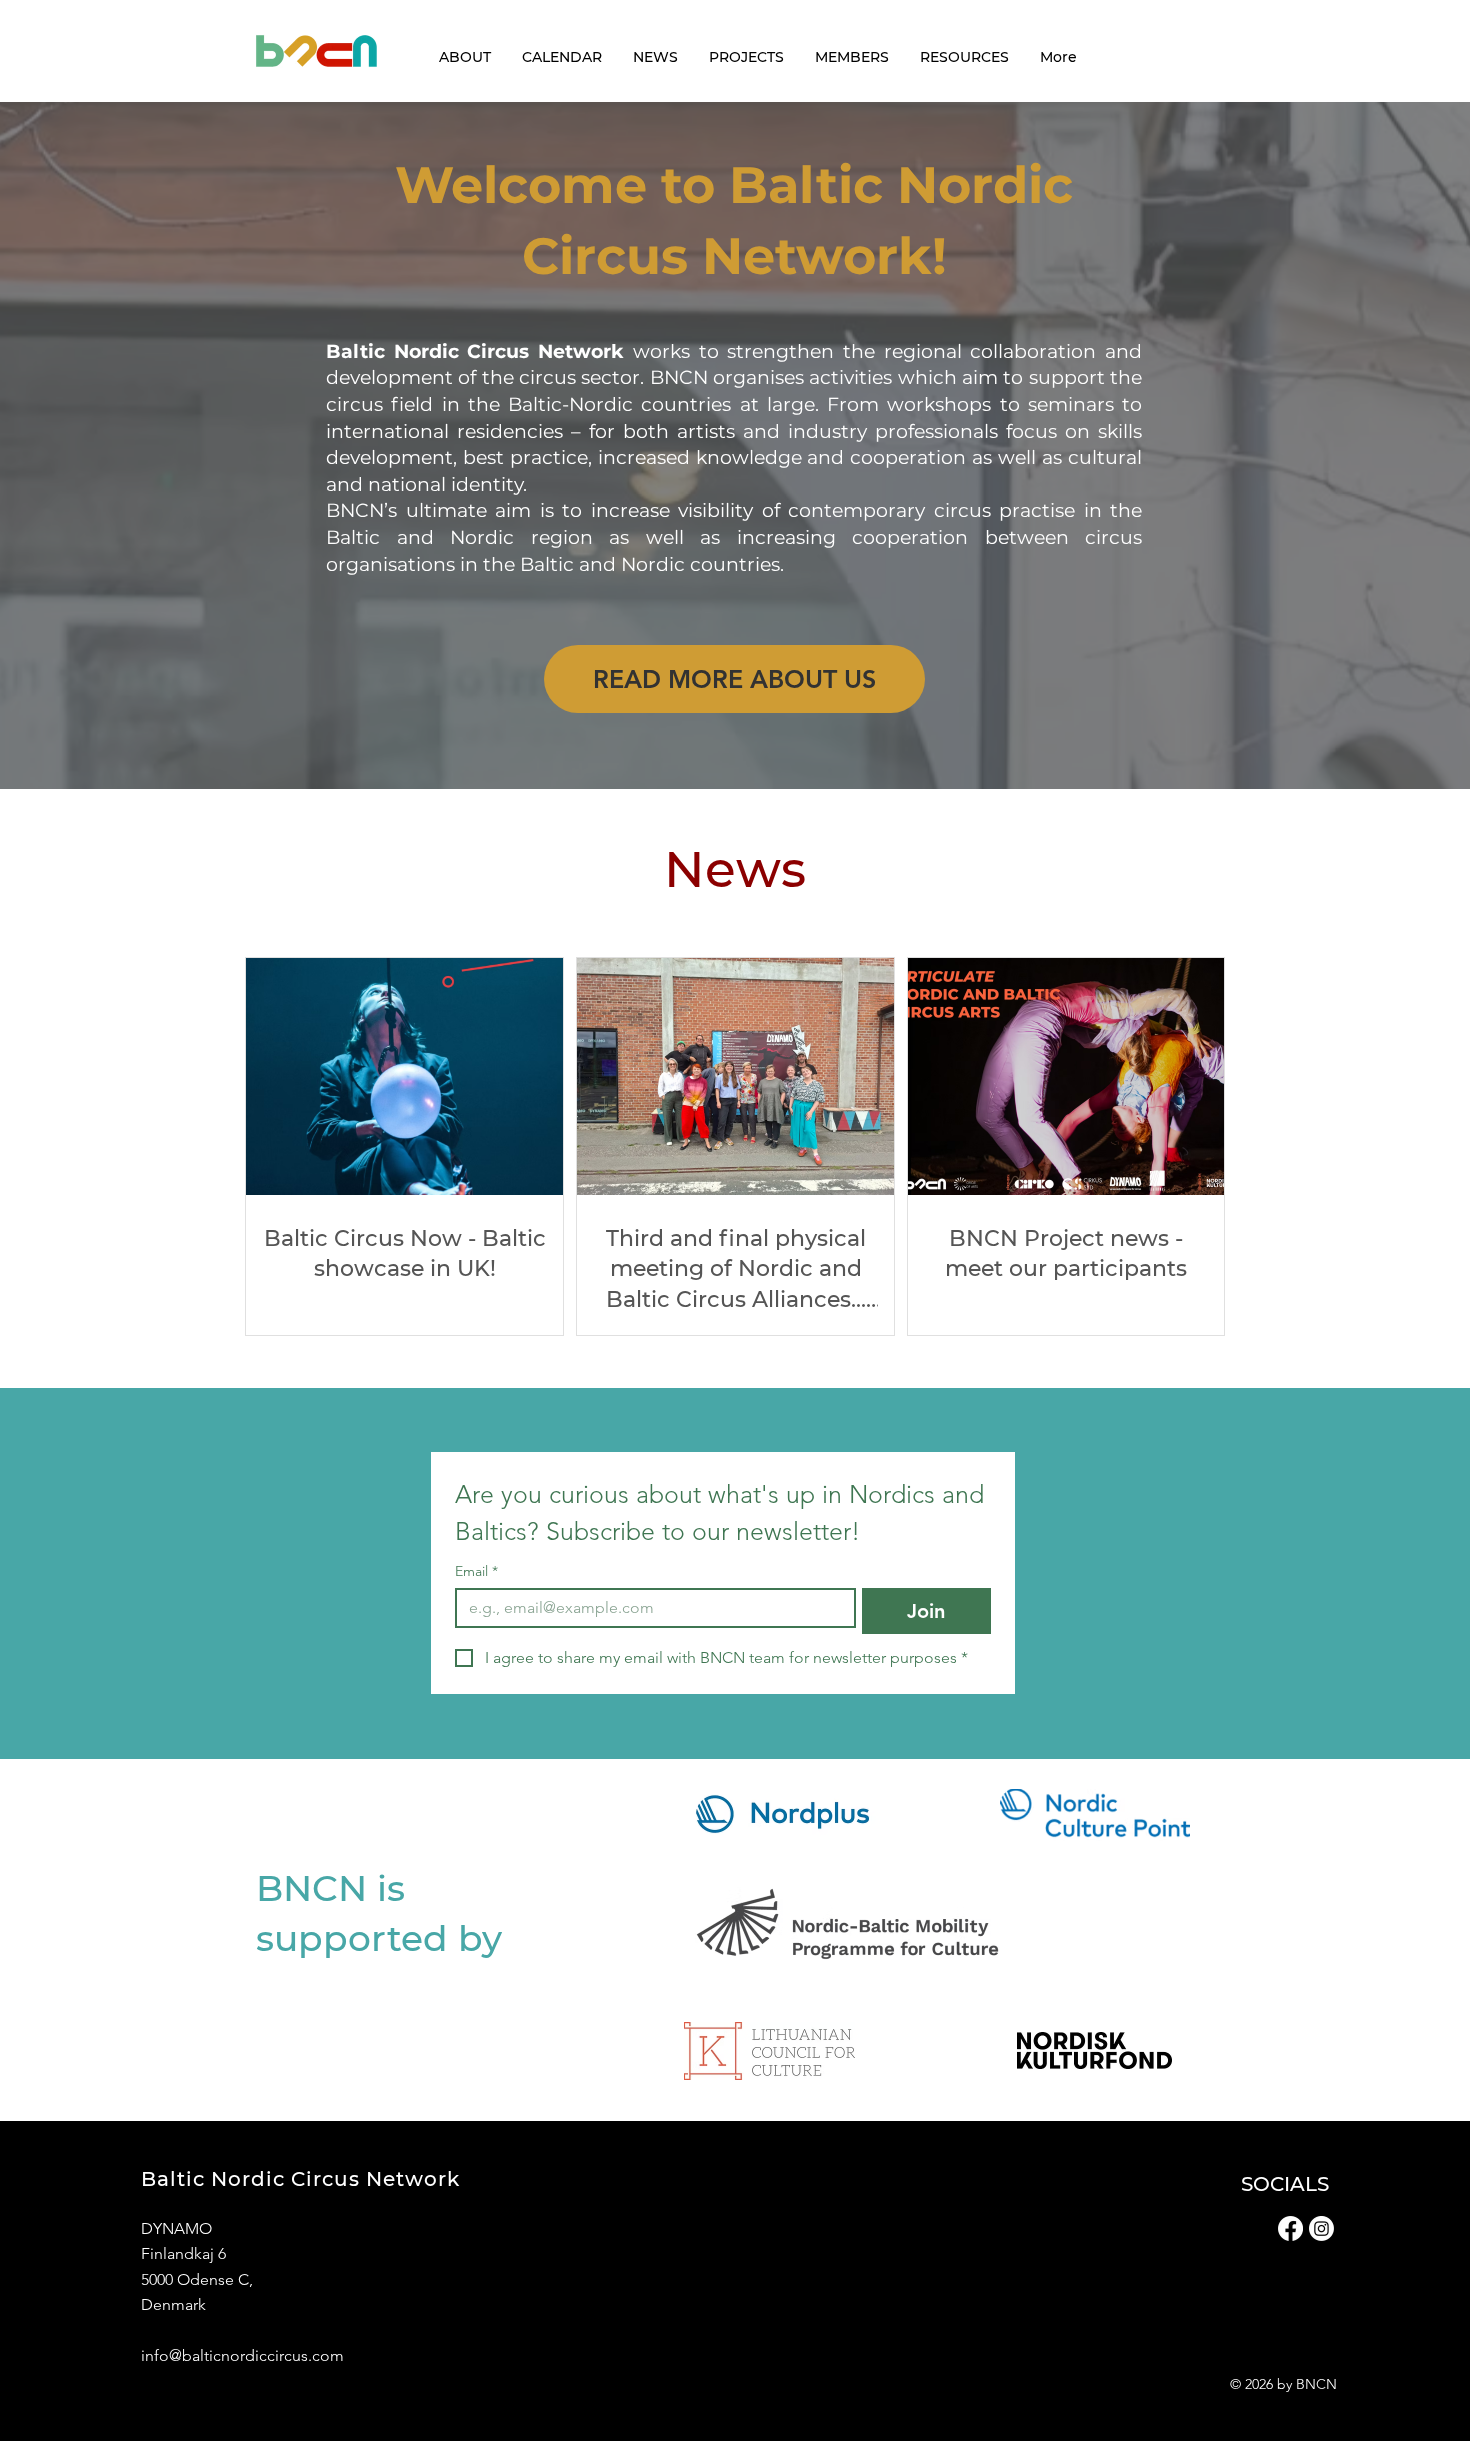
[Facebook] (1290, 2228)
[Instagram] (1321, 2228)
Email (476, 1571)
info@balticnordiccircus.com (242, 2355)
